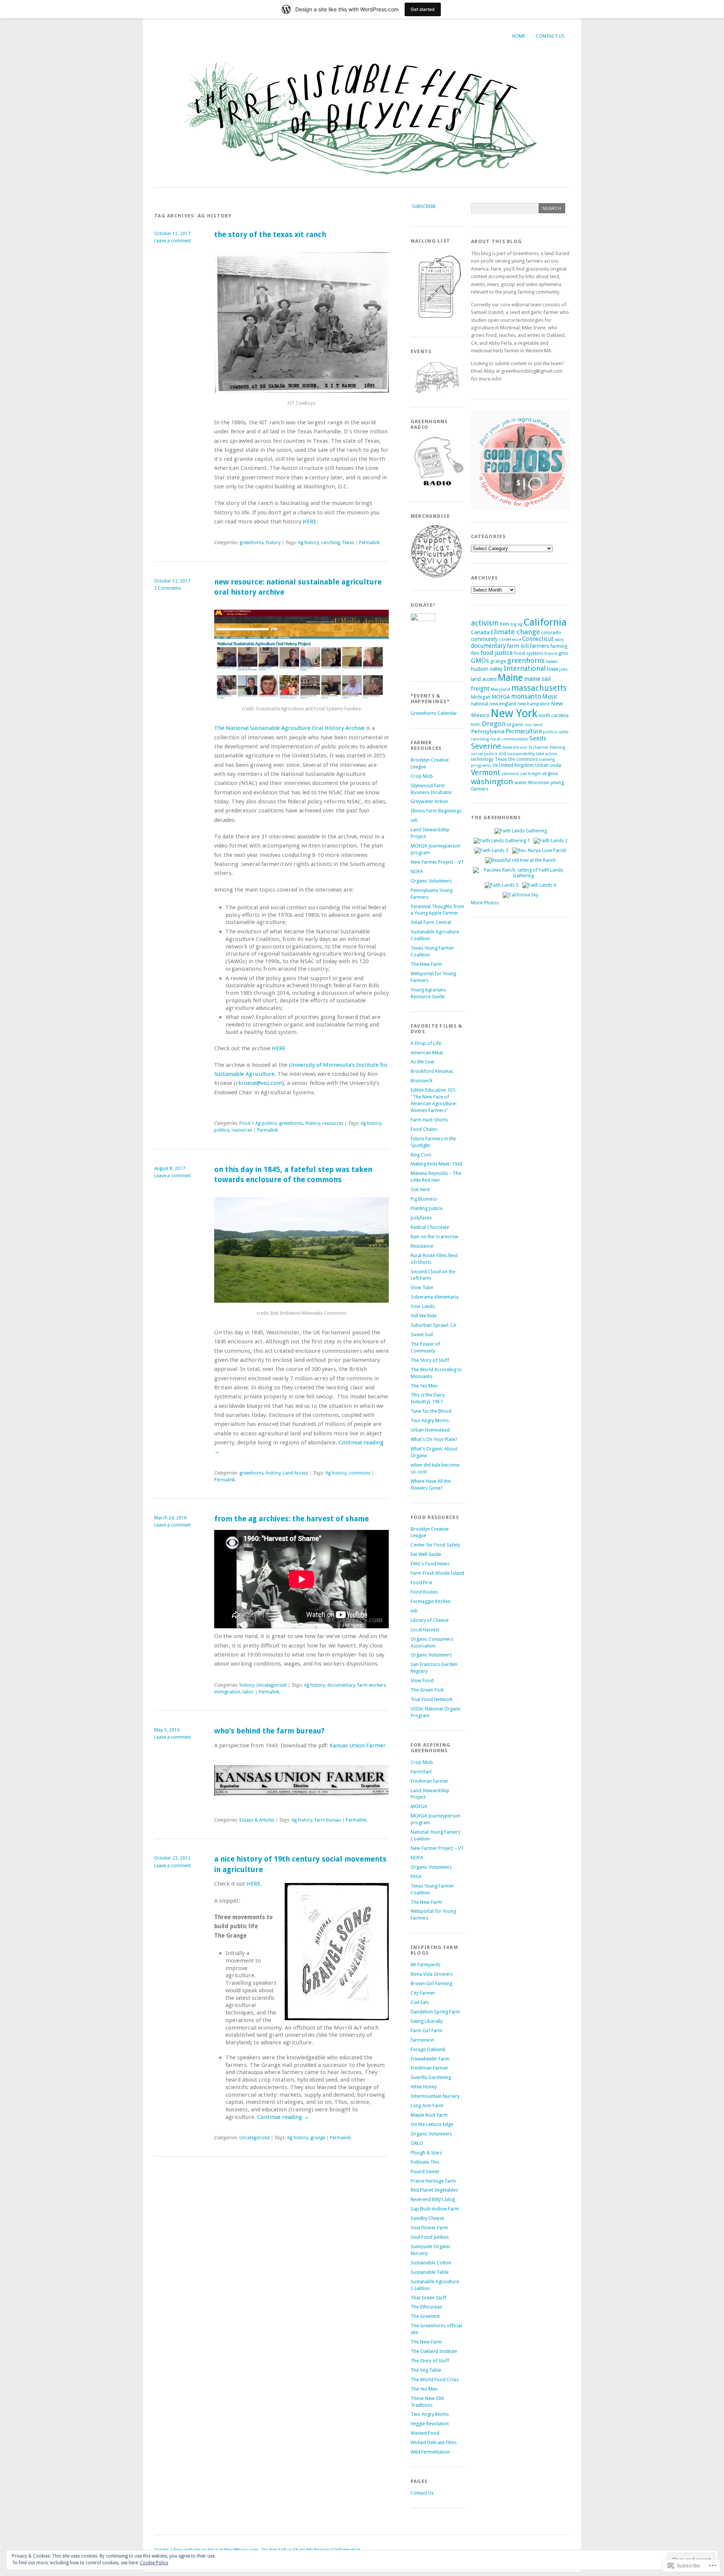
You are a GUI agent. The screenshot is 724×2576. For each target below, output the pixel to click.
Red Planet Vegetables (434, 2190)
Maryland (500, 689)
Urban (542, 765)
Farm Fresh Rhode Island (437, 1573)
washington (492, 782)
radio (564, 732)
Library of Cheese (430, 1620)
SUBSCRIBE (424, 206)
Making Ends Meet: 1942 (436, 1164)
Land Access (295, 1473)
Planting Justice (427, 1208)
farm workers (372, 1685)
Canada (480, 632)
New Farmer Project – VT (437, 862)
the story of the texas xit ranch (270, 235)
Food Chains (424, 1129)
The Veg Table (426, 2370)
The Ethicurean (426, 2307)
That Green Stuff (429, 2298)
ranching (331, 543)
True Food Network (432, 1699)
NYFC (476, 725)
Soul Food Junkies (430, 2237)
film (475, 653)
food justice (497, 653)
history (273, 543)
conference (510, 639)
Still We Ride (424, 1316)
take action (547, 754)
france (551, 653)
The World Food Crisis (435, 2379)
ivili (414, 820)
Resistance (422, 1246)
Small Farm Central (431, 922)
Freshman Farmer (429, 1781)
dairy (559, 640)
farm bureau (328, 1820)
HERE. (310, 522)
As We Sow (423, 1062)
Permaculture (524, 731)
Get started (423, 9)
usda (555, 765)
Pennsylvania (488, 731)
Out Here (420, 1189)
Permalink (369, 543)
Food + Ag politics (258, 1123)
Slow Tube (422, 1287)
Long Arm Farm (427, 2106)
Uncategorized (271, 1685)
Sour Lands (423, 1306)
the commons (523, 759)
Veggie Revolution (430, 2424)
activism (485, 623)
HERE (279, 1048)
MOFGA (419, 1806)
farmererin (422, 2040)
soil (502, 754)
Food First (421, 1582)
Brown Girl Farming (431, 1983)
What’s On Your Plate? (434, 1439)
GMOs (480, 661)
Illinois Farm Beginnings (436, 811)
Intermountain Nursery (435, 2096)
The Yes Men (424, 1386)
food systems (529, 653)
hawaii (552, 662)
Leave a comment (173, 241)
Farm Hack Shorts (429, 1120)
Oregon (494, 724)
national (480, 704)
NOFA (417, 871)
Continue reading (283, 2117)
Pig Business (424, 1199)
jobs (564, 669)
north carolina (554, 715)
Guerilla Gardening (431, 2077)
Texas (348, 543)
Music (550, 697)
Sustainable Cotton (431, 2263)
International (525, 668)
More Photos (485, 903)
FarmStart (421, 1772)
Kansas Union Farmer (358, 1745)
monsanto (526, 696)
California (545, 622)
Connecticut (538, 639)
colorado (551, 632)
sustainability (521, 754)
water (521, 782)
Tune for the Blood (431, 1411)
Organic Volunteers (431, 881)
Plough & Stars (426, 2153)
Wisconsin (539, 782)
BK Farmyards (426, 1965)
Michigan (481, 697)
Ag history (308, 543)
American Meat (427, 1053)
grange (318, 2138)
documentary (341, 1685)
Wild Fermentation (430, 2452)
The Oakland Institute (434, 2351)
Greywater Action (429, 801)
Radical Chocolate (430, 1227)
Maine (510, 678)
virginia (550, 773)
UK (495, 765)
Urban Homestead (430, 1430)
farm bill (518, 646)
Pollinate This (425, 2162)
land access (484, 679)
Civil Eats (420, 2002)
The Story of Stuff (430, 1360)
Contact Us (550, 36)
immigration (227, 1692)
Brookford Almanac (432, 1071)
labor (248, 1692)
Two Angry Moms (430, 1420)
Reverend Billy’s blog (433, 2199)
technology (482, 759)
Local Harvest (425, 1630)
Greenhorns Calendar (434, 713)
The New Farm (426, 964)
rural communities (509, 739)
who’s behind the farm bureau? (269, 1731)
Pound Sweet (425, 2171)
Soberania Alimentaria (435, 1297)
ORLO (417, 2143)
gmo (563, 653)
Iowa (552, 669)
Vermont (486, 772)
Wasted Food (425, 2433)
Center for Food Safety (435, 1545)
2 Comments (168, 588)
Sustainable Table (430, 2272)
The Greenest (425, 2316)
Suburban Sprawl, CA (433, 1325)
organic (515, 724)
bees (505, 624)
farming (559, 646)
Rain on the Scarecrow (435, 1237)
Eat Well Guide (426, 1554)
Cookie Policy (154, 2563)
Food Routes (424, 1592)
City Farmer (423, 1993)
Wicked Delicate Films (434, 2442)
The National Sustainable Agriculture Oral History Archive (290, 728)
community (484, 639)
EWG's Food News (430, 1564)
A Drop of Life (426, 1043)
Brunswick (422, 1081)
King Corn (421, 1155)
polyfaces (421, 1218)
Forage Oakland (428, 2049)
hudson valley (487, 669)
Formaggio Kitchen (431, 1601)
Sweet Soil (422, 1335)
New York (514, 713)
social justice (484, 754)
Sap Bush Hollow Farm (435, 2209)
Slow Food (422, 1680)
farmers (539, 646)
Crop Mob (422, 776)
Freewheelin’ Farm (430, 2059)
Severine (486, 746)
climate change (515, 632)
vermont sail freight (521, 774)
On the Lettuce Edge (432, 2124)
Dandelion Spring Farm (435, 2012)
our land (534, 725)
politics (222, 1130)
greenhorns (252, 543)
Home (519, 36)
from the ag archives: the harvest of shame (291, 1519)
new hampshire (534, 704)
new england (503, 704)
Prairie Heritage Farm (433, 2181)
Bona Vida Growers (432, 1974)
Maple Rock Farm (429, 2115)
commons (360, 1473)
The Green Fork (427, 1690)
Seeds (538, 738)
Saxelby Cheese (427, 2218)
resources (333, 1123)
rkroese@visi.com (259, 1083)
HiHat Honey (424, 2087)
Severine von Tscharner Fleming (534, 747)
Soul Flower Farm (429, 2228)
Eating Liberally (427, 2021)
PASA (416, 1876)
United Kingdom (516, 765)
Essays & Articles (257, 1820)
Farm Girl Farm (426, 2031)
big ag (516, 624)
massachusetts (539, 688)
